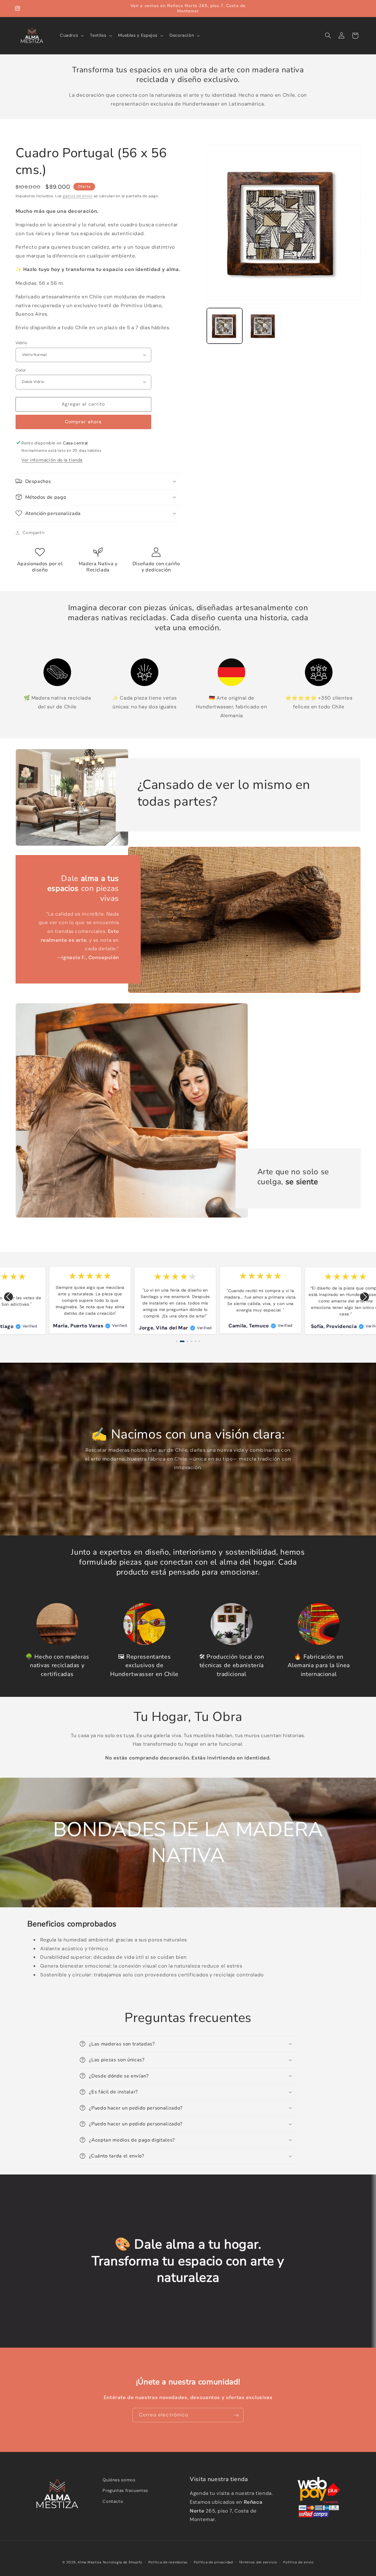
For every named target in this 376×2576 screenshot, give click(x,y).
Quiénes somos (119, 2480)
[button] (71, 36)
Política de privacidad (213, 2562)
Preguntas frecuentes (125, 2490)
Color (21, 370)
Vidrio (21, 343)
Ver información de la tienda (52, 460)
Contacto (113, 2501)
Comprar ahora (83, 422)
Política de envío (298, 2562)
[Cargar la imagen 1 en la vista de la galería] (225, 326)
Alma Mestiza (89, 2562)
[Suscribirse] (236, 2415)
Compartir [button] (34, 533)
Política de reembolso (168, 2562)
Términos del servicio (258, 2562)
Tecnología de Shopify (122, 2562)
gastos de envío (78, 196)
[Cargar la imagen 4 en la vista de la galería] (263, 326)
